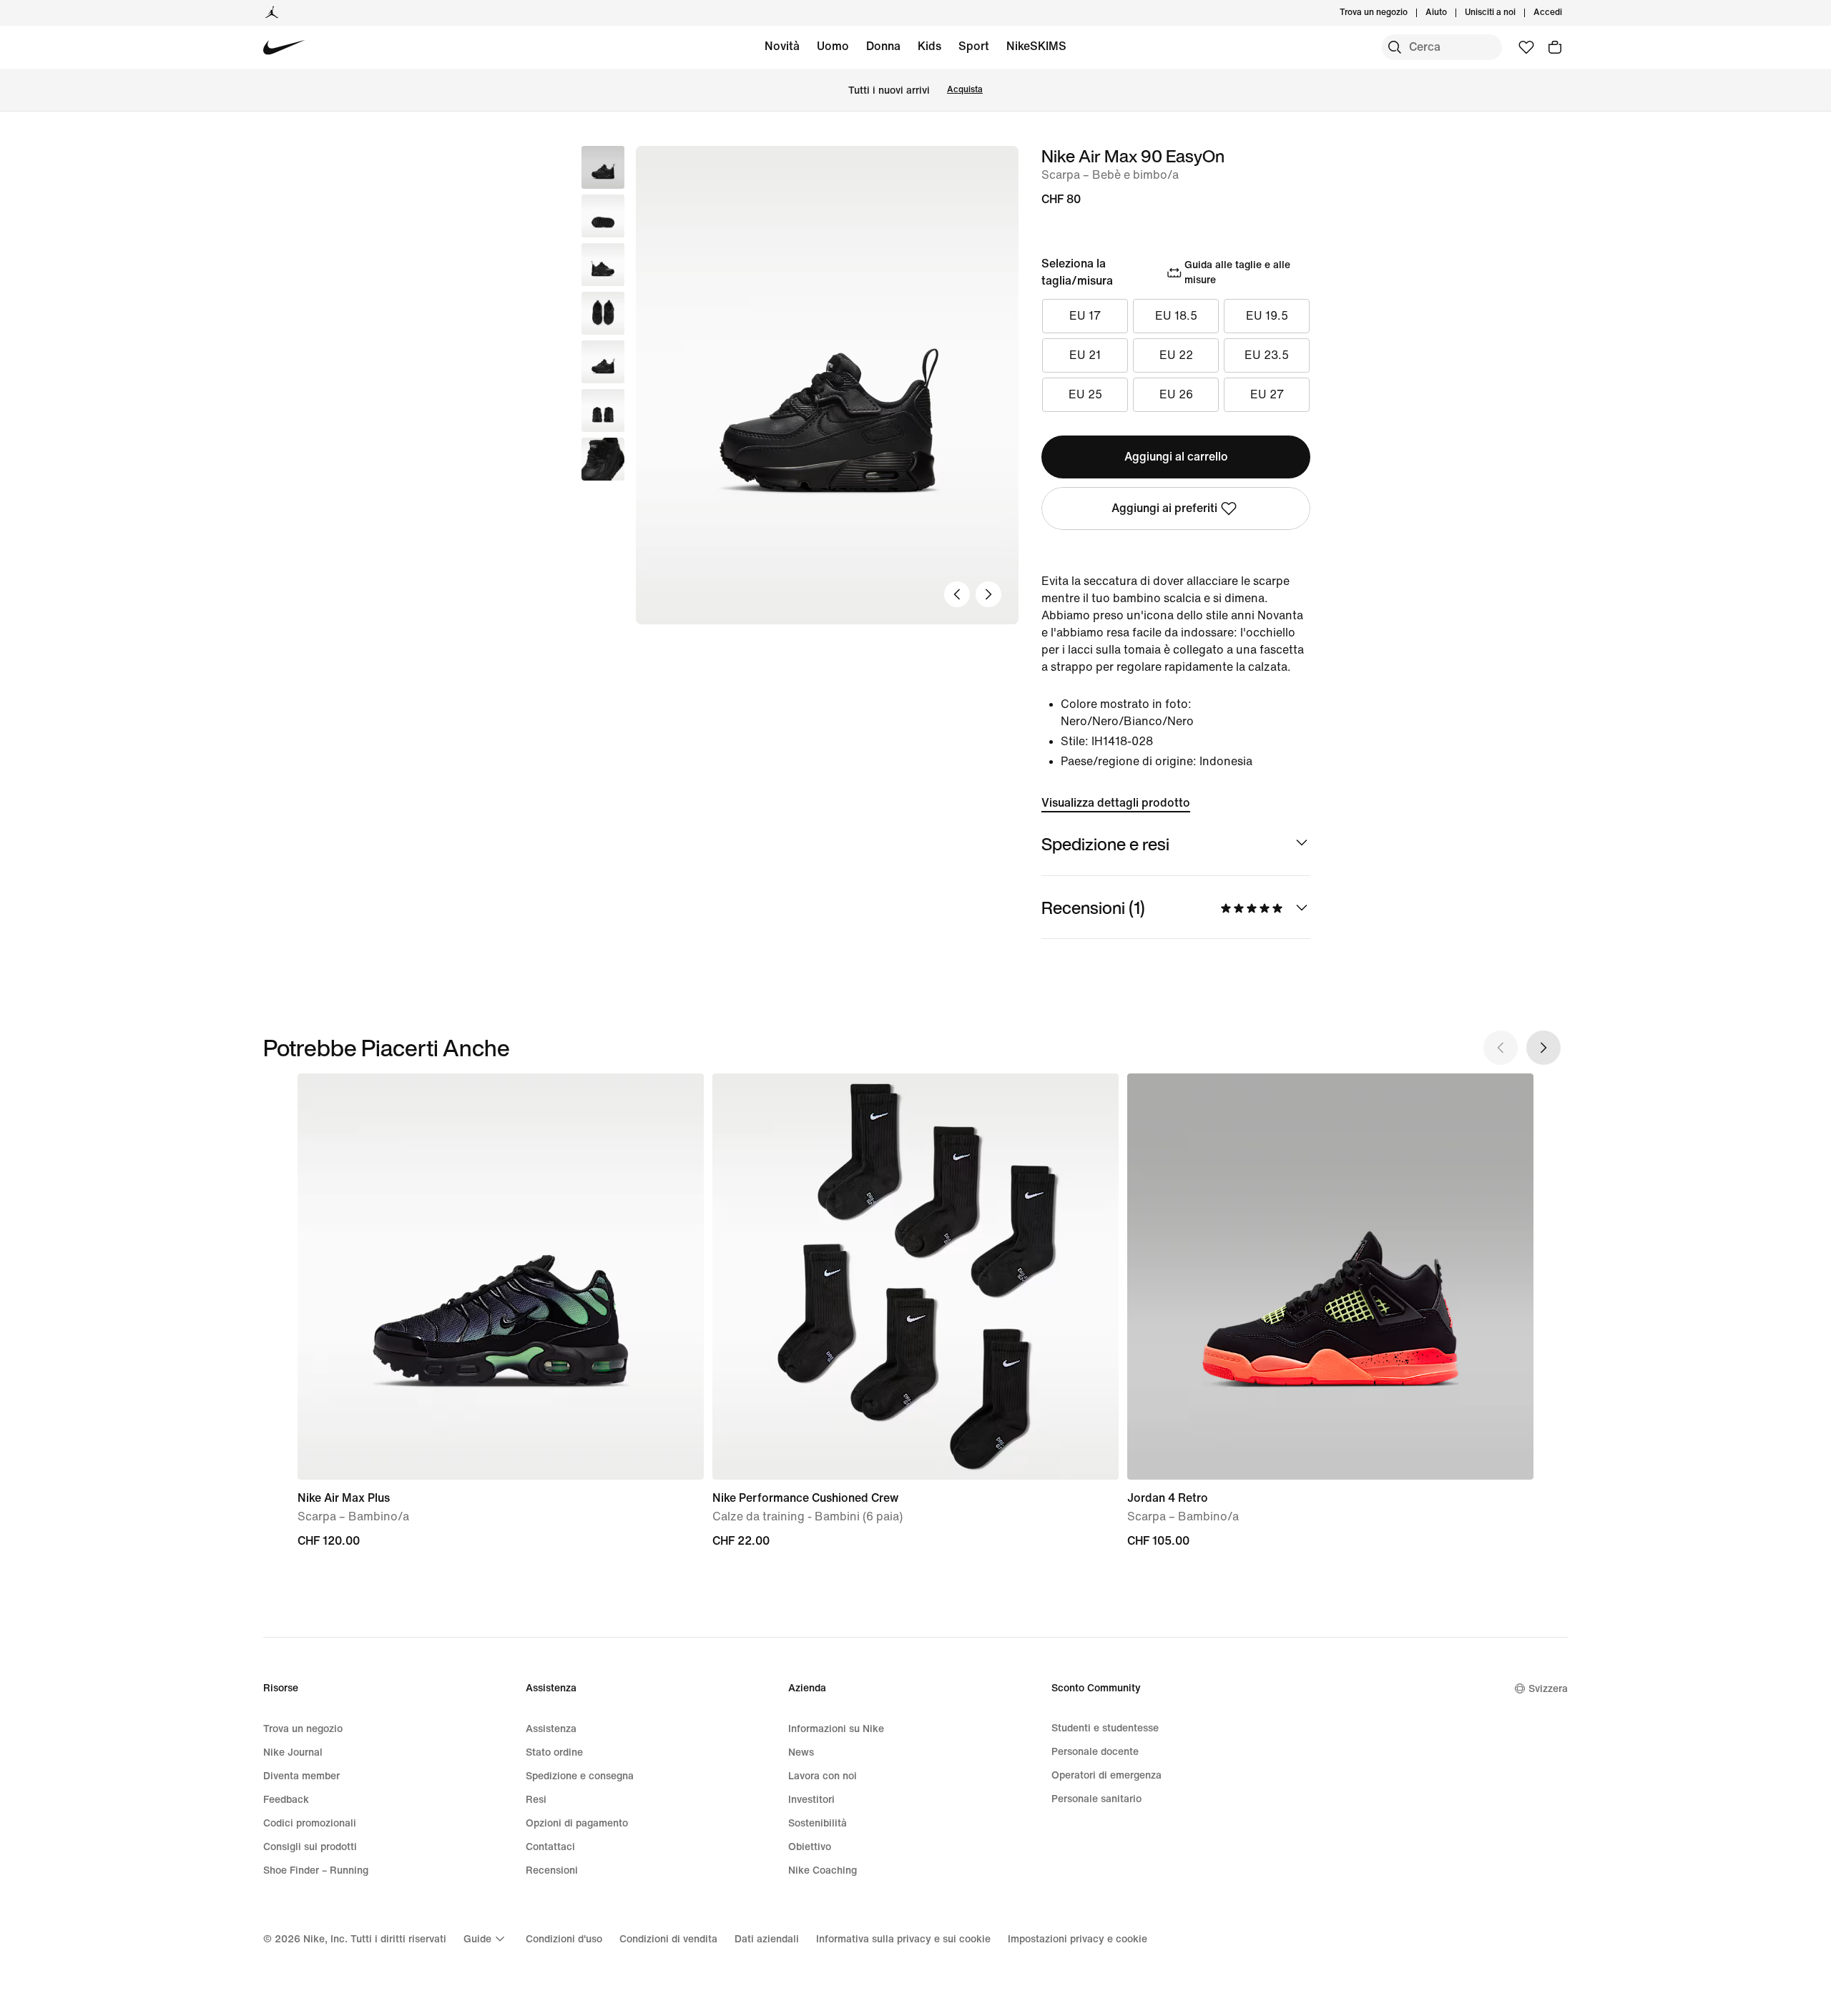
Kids (929, 46)
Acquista (965, 90)
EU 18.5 (1176, 316)
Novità (782, 46)
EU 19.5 (1267, 316)
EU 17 (1085, 316)
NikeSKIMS (1036, 46)
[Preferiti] (1526, 47)
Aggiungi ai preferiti (1164, 508)
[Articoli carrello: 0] (1555, 47)
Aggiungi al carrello (1176, 457)
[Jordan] (272, 13)
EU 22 (1176, 355)
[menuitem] (1451, 13)
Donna (883, 46)
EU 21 (1085, 355)
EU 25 (1085, 394)
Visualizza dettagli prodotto (1116, 803)
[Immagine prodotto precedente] (957, 594)
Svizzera (1548, 1689)
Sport (974, 46)
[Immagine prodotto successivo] (988, 594)
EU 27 (1267, 394)
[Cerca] (1395, 47)
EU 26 (1176, 394)
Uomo (833, 46)
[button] (603, 216)
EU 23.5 (1267, 355)
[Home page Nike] (284, 48)
